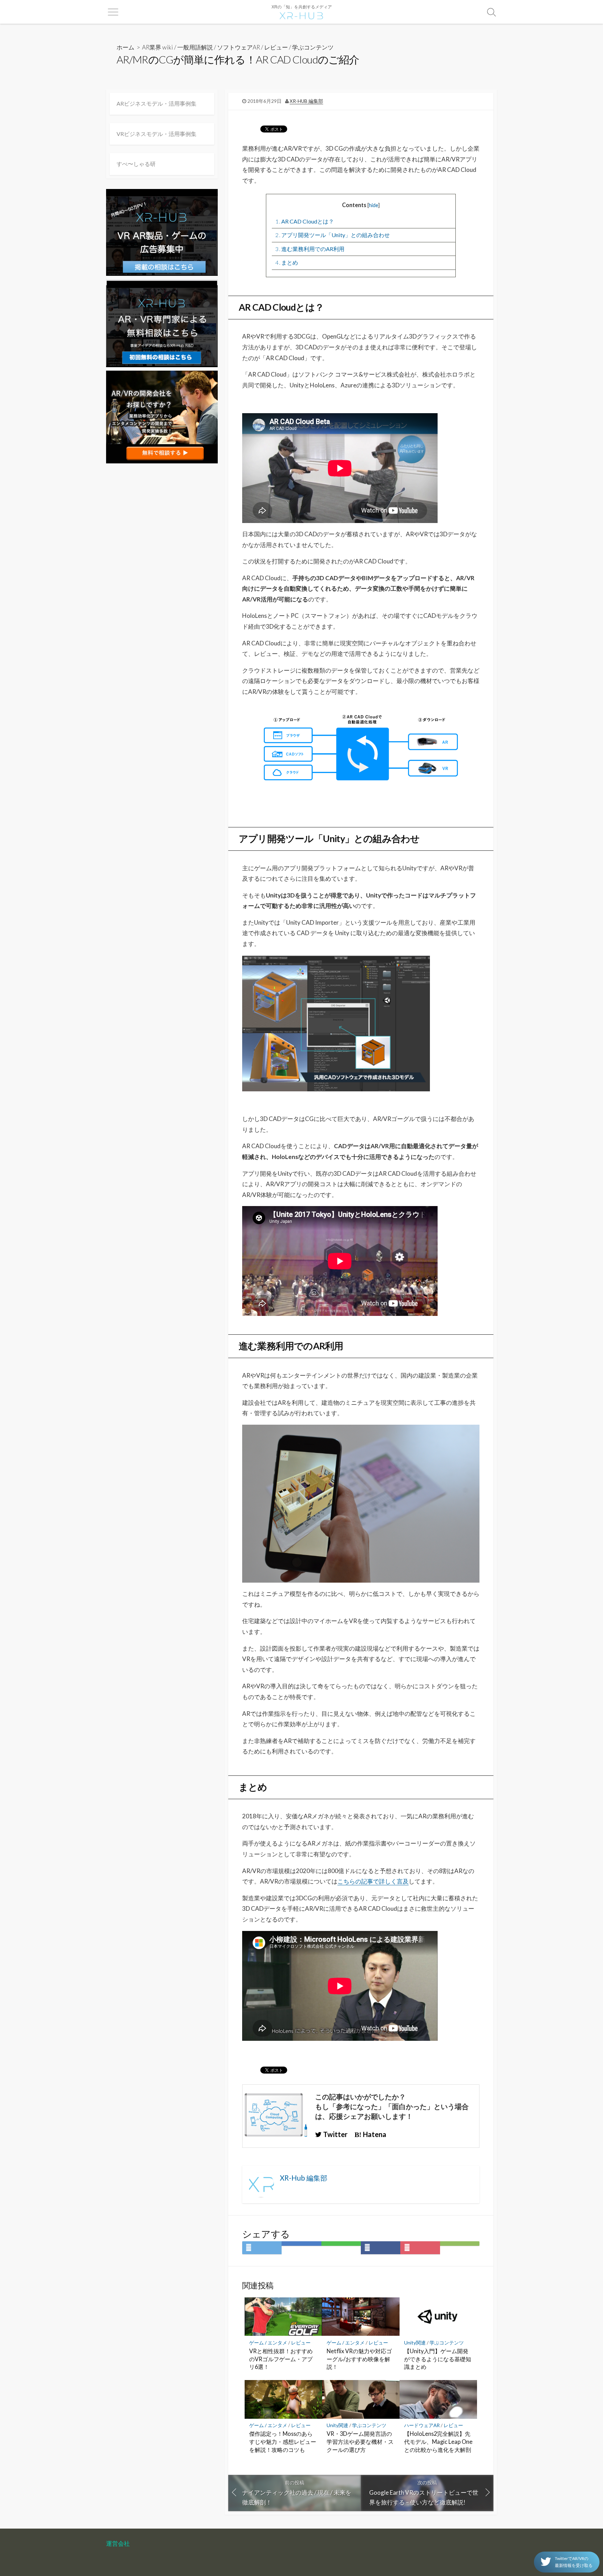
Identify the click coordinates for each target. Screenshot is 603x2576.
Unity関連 (415, 2343)
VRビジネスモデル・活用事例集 (157, 134)
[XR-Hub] (301, 15)
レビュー (276, 47)
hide (374, 205)
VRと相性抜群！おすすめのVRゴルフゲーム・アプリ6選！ (281, 2359)
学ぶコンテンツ (313, 47)
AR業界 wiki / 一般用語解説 (177, 47)
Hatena (374, 2134)
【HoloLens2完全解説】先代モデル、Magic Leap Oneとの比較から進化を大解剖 (438, 2442)
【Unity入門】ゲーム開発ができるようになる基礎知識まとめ (438, 2359)
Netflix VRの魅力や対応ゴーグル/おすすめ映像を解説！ (359, 2359)
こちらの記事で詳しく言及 (373, 1881)
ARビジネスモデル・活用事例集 (157, 103)
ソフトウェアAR (239, 47)
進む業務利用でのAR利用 (310, 249)
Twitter (335, 2134)
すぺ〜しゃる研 (136, 164)
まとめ (287, 262)
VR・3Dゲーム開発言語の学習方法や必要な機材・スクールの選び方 (360, 2442)
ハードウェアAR (422, 2425)
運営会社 (118, 2544)
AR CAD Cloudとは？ (305, 221)
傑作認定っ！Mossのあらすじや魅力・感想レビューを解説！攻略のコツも (283, 2442)
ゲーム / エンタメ (268, 2343)
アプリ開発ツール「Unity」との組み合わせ (333, 235)
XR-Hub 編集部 (306, 101)
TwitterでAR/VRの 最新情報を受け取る (574, 2562)
